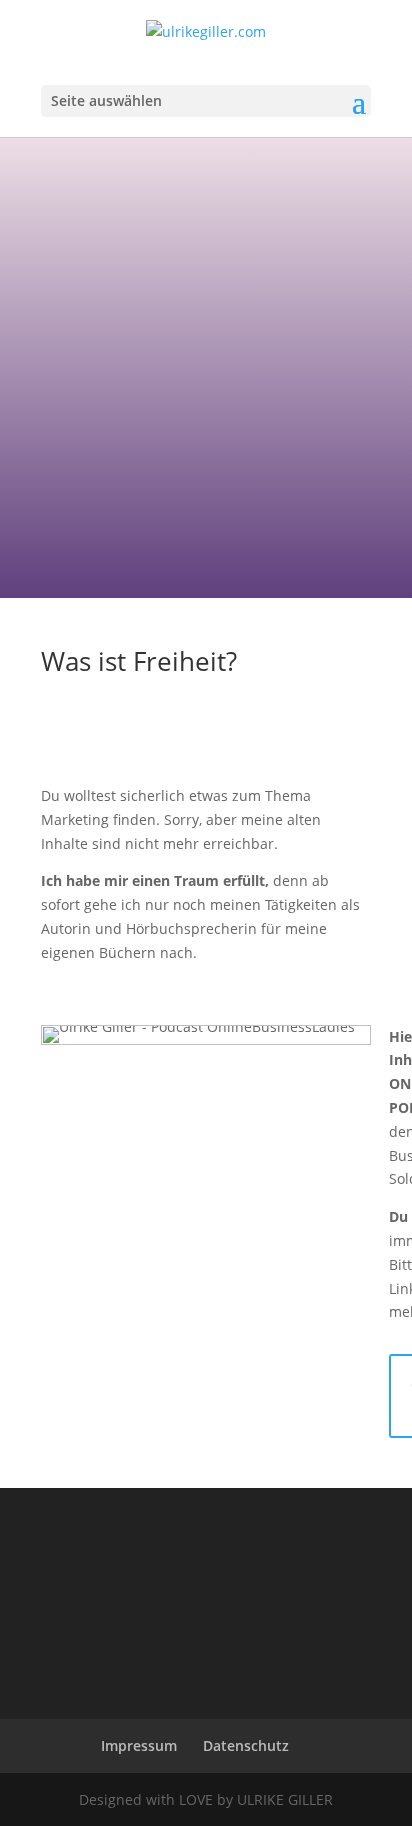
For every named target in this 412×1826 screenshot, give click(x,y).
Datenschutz (246, 1745)
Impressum (139, 1745)
